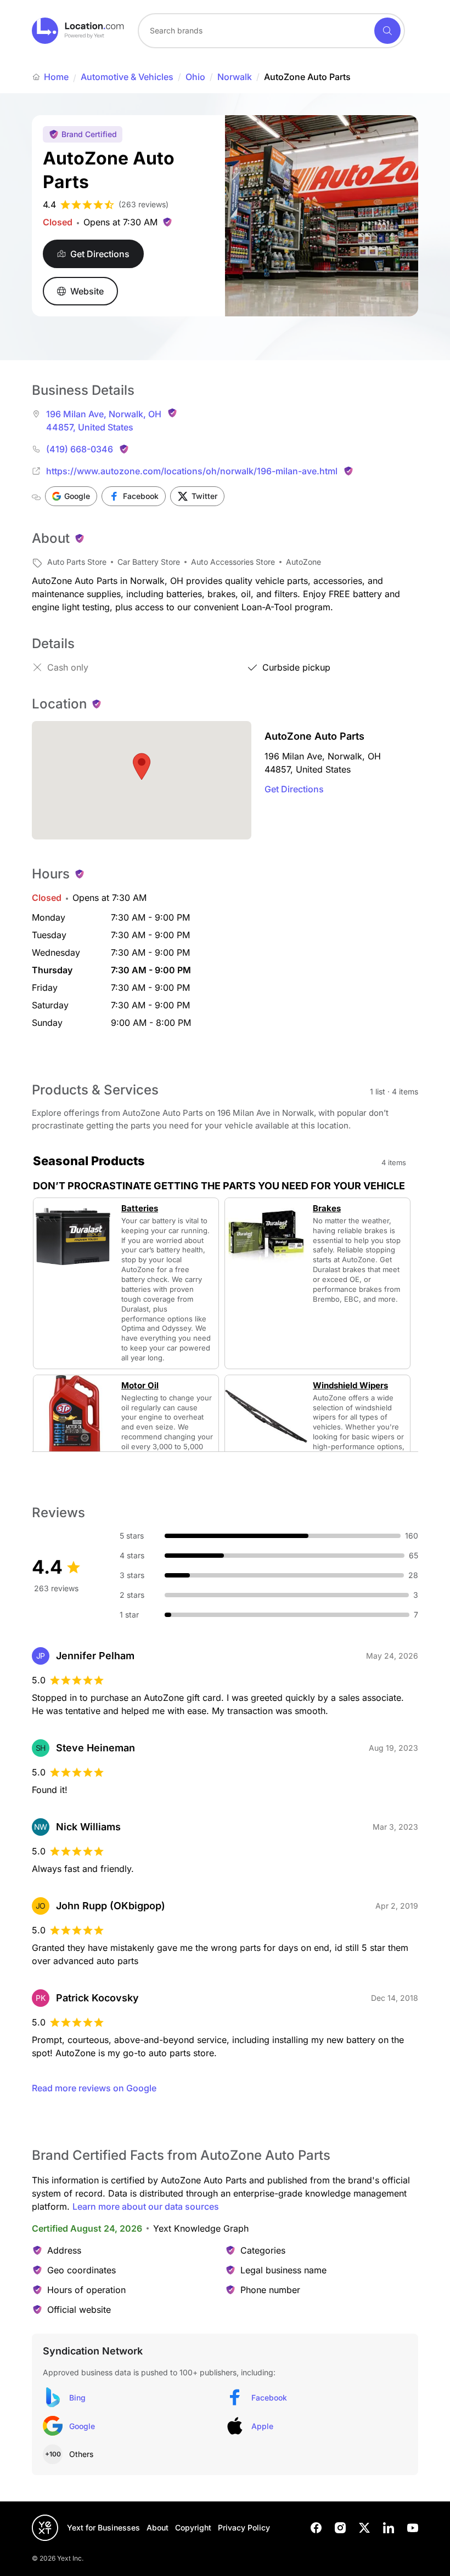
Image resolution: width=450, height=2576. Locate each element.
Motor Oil (140, 1386)
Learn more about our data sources (146, 2206)
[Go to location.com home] (78, 31)
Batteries (140, 1208)
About (157, 2527)
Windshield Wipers (350, 1386)
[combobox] (271, 31)
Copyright (193, 2527)
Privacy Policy (244, 2527)
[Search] (387, 31)
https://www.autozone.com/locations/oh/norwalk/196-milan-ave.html (192, 471)
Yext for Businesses (103, 2527)
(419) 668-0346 (80, 449)
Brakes (327, 1208)
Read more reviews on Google (94, 2088)
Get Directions (294, 789)
